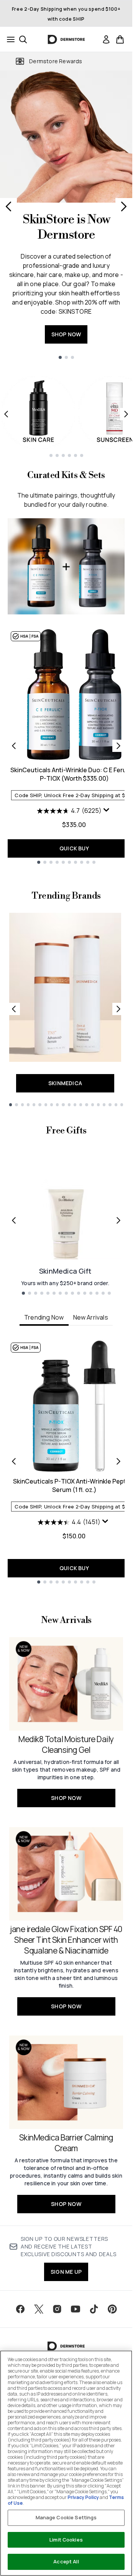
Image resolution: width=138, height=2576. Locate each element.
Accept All (66, 2561)
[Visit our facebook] (20, 2309)
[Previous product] (14, 746)
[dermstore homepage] (66, 39)
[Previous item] (6, 414)
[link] (106, 39)
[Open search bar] (23, 39)
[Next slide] (124, 206)
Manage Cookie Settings (66, 2517)
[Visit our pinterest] (112, 2309)
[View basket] (120, 39)
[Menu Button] (8, 39)
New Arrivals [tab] (91, 1317)
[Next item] (126, 414)
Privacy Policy (83, 2497)
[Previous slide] (8, 206)
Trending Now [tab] (44, 1317)
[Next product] (118, 746)
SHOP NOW (66, 334)
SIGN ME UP (66, 2272)
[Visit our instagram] (57, 2309)
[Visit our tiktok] (94, 2309)
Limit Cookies (66, 2540)
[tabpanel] (66, 1462)
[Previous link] (14, 1009)
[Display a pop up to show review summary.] (107, 812)
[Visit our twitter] (39, 2309)
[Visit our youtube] (76, 2309)
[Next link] (118, 1009)
